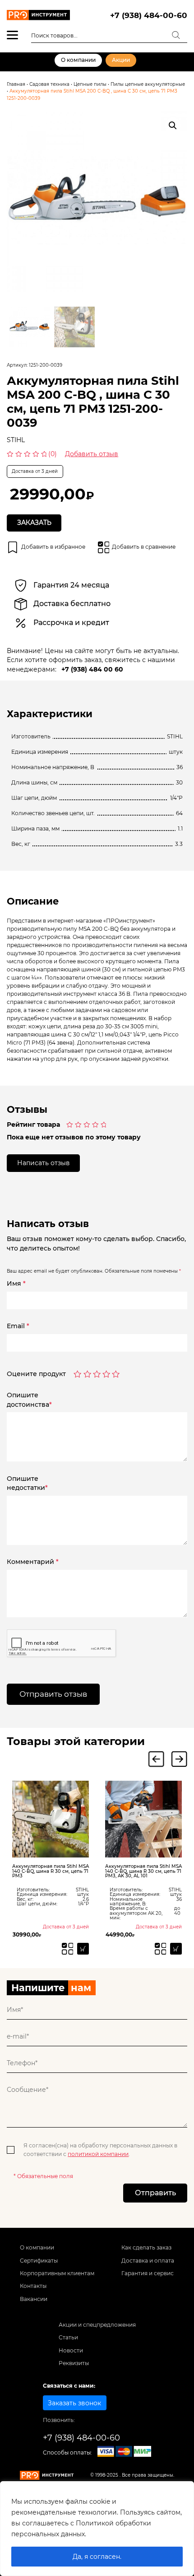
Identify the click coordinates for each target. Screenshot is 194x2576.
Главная (16, 84)
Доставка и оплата (148, 2261)
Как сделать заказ (146, 2247)
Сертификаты (39, 2261)
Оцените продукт (36, 1374)
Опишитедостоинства (29, 1400)
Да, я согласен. (97, 2557)
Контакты (33, 2286)
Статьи (68, 2337)
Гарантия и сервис (148, 2273)
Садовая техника (49, 84)
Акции (121, 60)
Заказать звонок (74, 2403)
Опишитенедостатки (27, 1483)
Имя (16, 1283)
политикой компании (98, 2154)
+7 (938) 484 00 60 (92, 669)
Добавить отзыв (92, 454)
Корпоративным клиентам (57, 2273)
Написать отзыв (44, 1163)
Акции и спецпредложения (97, 2325)
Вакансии (34, 2299)
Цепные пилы (90, 84)
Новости (71, 2350)
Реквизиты (74, 2363)
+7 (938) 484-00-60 (149, 15)
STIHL (16, 440)
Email (18, 1326)
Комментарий (33, 1562)
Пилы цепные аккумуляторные (148, 84)
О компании (78, 60)
